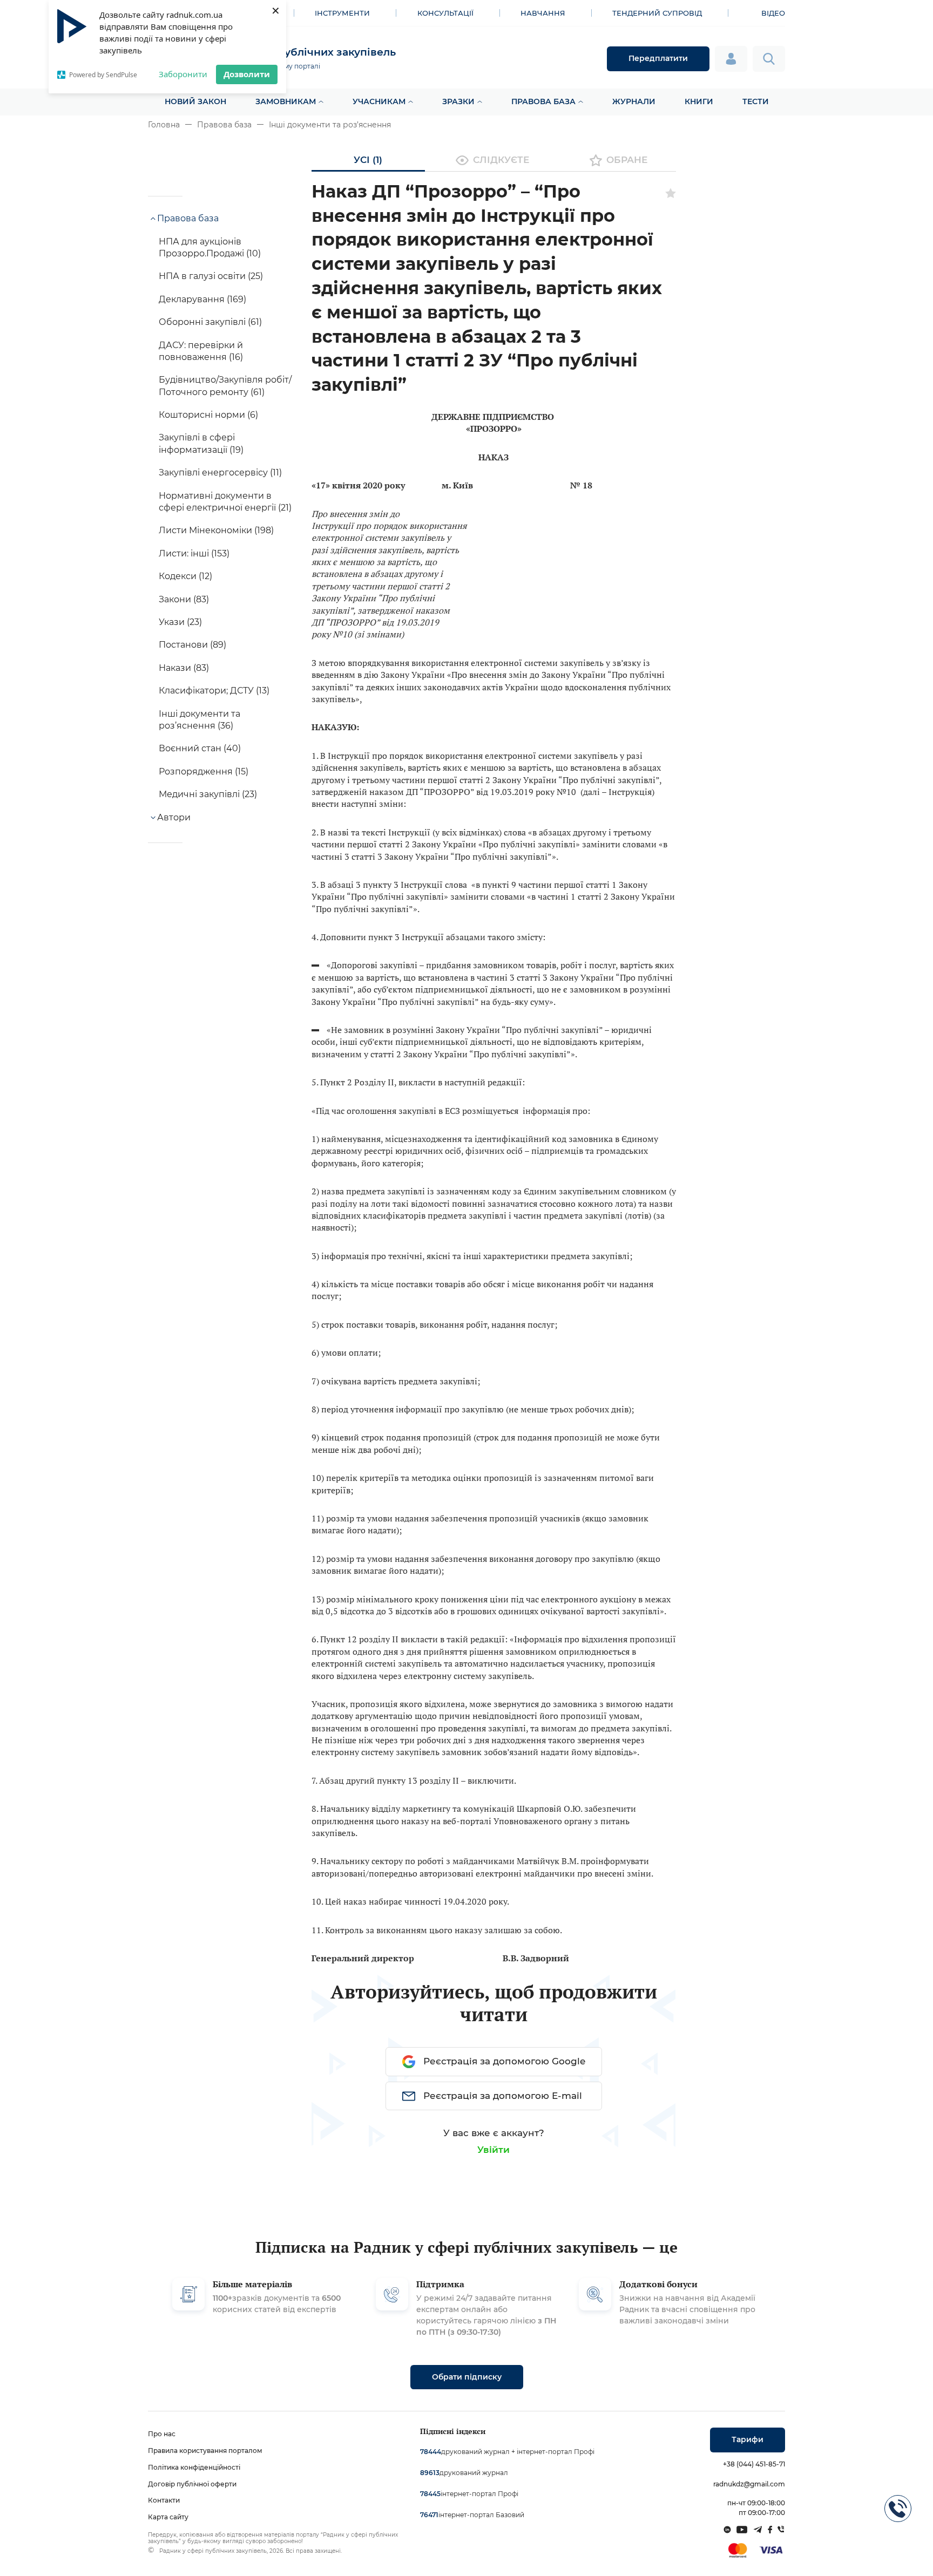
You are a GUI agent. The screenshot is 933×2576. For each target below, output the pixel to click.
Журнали (634, 101)
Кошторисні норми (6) (208, 415)
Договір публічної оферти (192, 2484)
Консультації (445, 13)
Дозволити (247, 74)
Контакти (164, 2500)
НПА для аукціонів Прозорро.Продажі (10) (210, 247)
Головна (164, 125)
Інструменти (342, 13)
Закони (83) (184, 599)
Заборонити (183, 74)
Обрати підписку (467, 2377)
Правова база (543, 101)
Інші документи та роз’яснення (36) (200, 720)
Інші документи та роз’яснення (330, 125)
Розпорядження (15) (204, 772)
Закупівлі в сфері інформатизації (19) (201, 443)
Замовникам (286, 101)
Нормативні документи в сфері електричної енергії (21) (225, 502)
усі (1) (368, 160)
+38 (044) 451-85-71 (754, 2464)
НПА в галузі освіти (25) (211, 276)
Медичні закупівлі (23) (208, 794)
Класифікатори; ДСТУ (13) (214, 691)
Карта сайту (168, 2517)
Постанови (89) (192, 645)
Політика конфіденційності (194, 2467)
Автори (174, 817)
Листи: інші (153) (194, 553)
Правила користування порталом (205, 2451)
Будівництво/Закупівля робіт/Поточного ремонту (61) (225, 386)
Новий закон (195, 101)
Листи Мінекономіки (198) (216, 530)
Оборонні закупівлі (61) (210, 322)
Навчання (543, 13)
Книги (699, 101)
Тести (756, 101)
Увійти (493, 2150)
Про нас (162, 2434)
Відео (773, 13)
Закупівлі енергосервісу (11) (220, 473)
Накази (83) (184, 668)
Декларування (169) (202, 299)
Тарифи (748, 2439)
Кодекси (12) (185, 576)
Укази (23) (180, 622)
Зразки (458, 101)
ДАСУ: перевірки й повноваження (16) (201, 351)
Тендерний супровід (657, 13)
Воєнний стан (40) (200, 748)
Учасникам (379, 101)
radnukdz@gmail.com (749, 2484)
